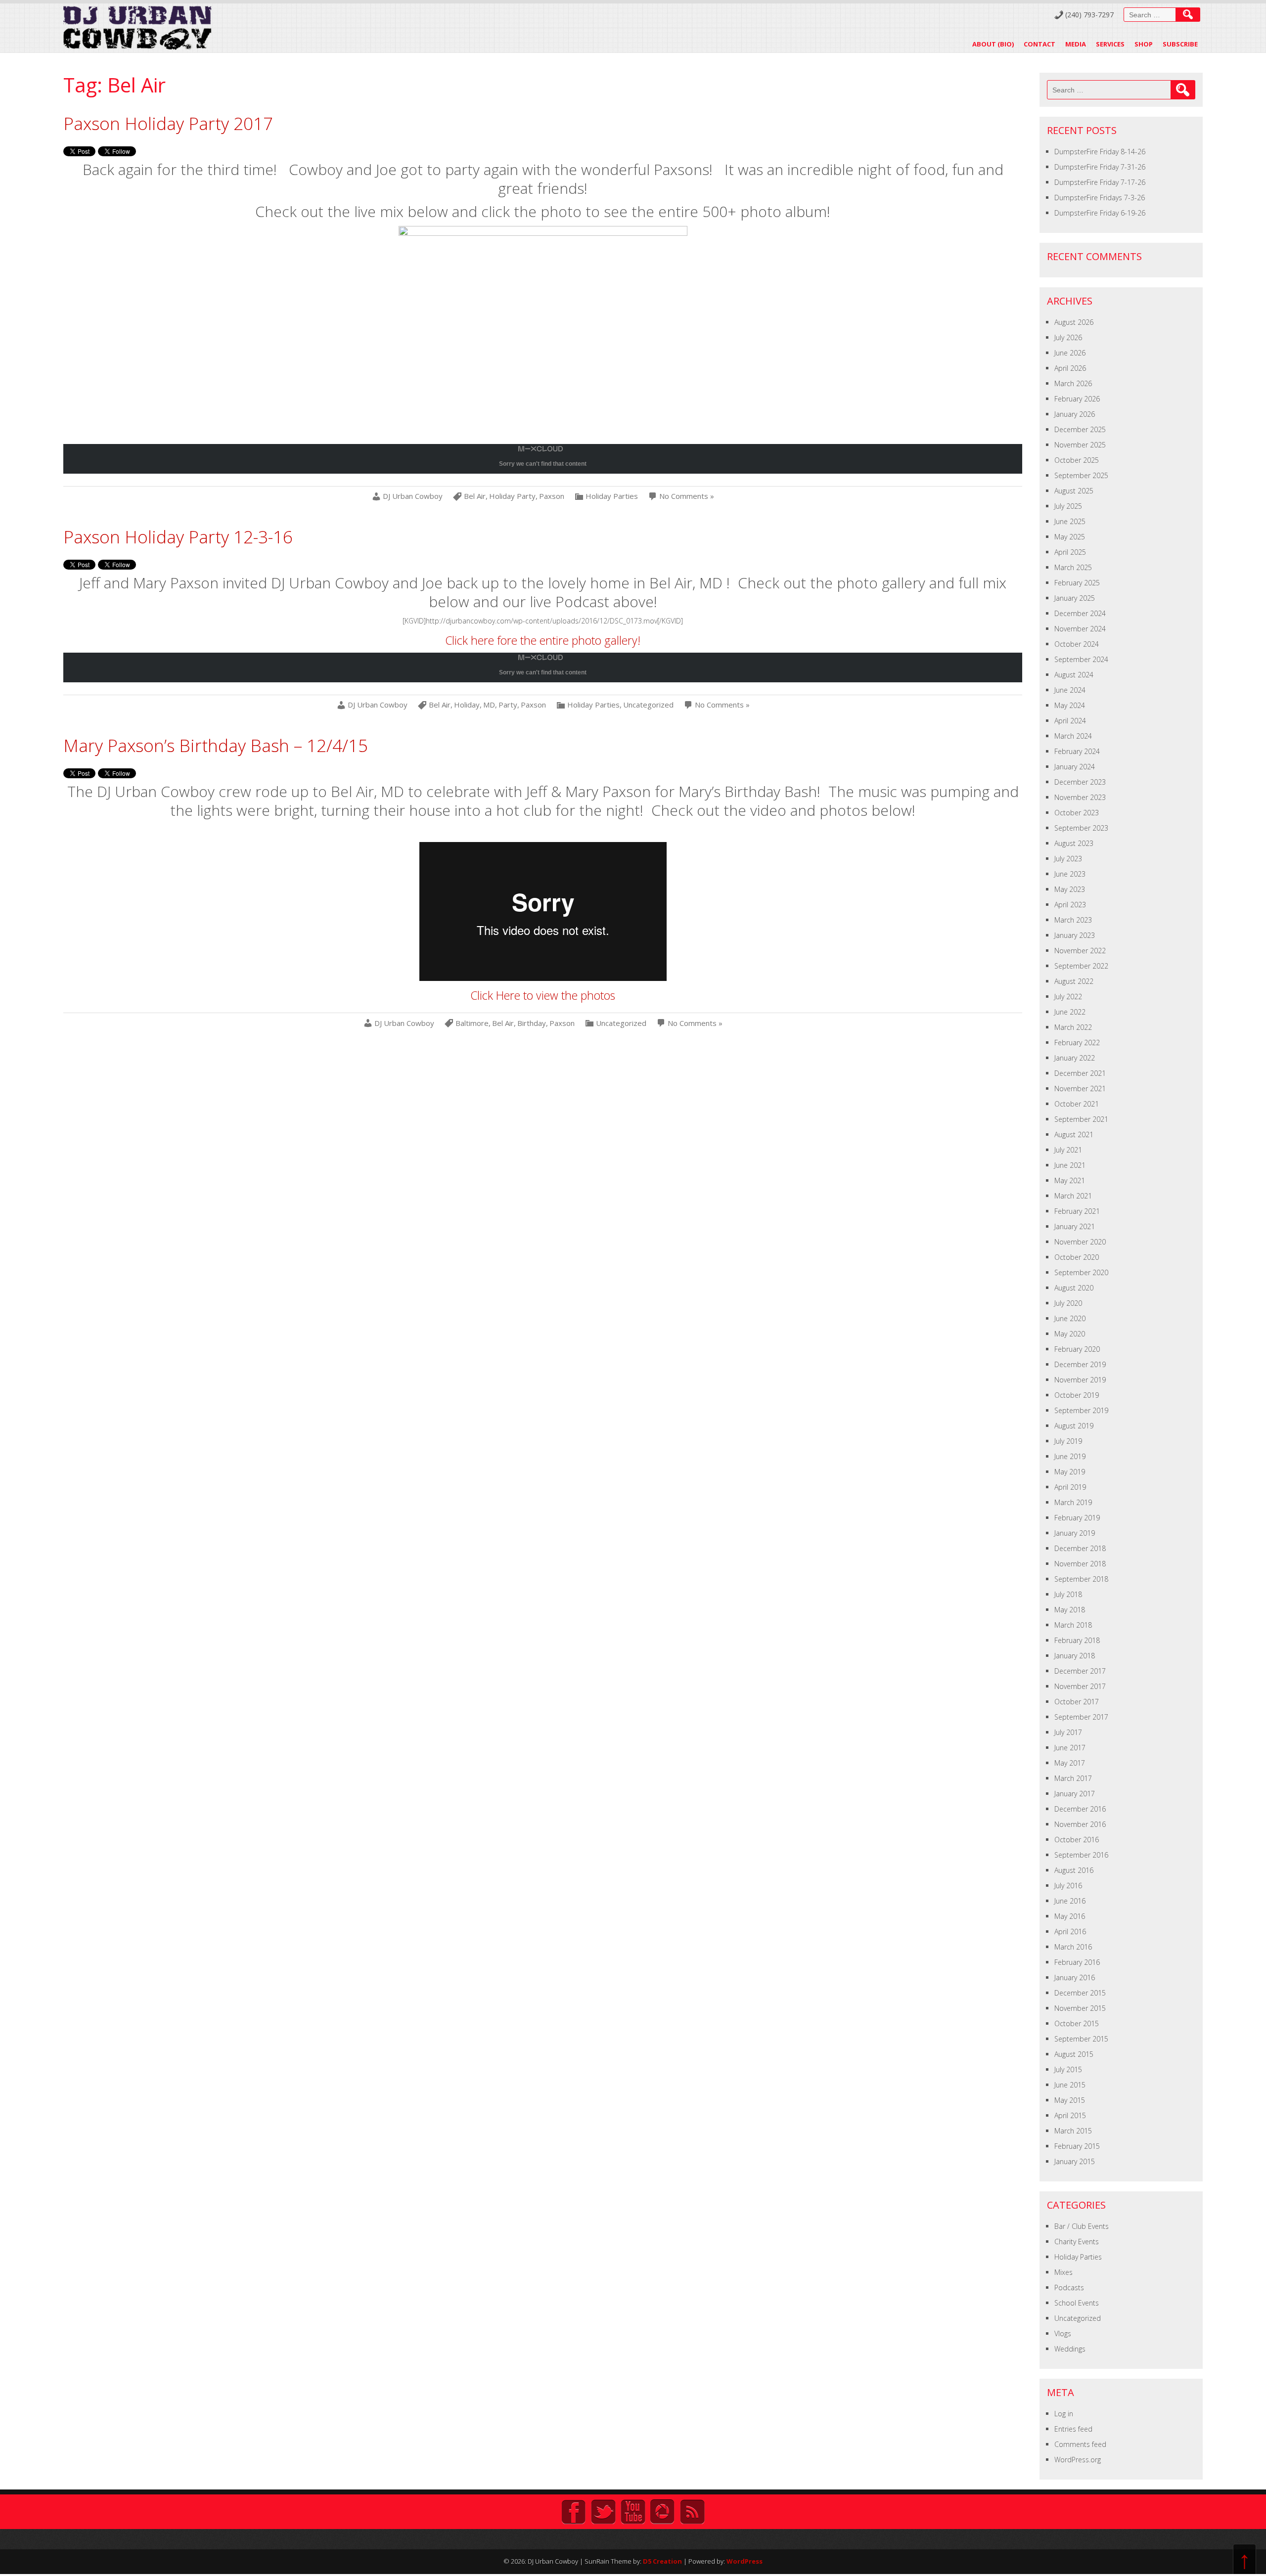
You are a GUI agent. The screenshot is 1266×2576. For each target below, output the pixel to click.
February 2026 (1077, 399)
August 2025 (1074, 491)
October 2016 (1077, 1840)
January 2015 (1075, 2161)
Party (508, 705)
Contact (1040, 44)
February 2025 (1077, 583)
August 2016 (1074, 1870)
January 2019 (1075, 1533)
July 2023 (1068, 859)
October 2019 (1077, 1395)
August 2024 (1074, 675)
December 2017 (1080, 1671)
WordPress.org (1078, 2460)
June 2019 (1070, 1456)
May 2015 (1070, 2100)
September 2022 (1081, 966)
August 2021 (1074, 1134)
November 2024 (1080, 629)
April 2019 (1070, 1487)
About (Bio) (993, 44)
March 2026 (1073, 383)
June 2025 (1070, 521)
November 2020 (1080, 1242)
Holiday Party (512, 496)
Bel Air (475, 496)
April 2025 (1070, 552)
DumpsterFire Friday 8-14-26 (1100, 152)
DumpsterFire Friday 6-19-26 (1100, 213)
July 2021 (1068, 1150)
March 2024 (1073, 736)
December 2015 (1080, 1993)
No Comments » (687, 496)
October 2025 (1077, 460)
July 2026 (1068, 337)
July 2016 (1068, 1886)
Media (1076, 44)
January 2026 (1075, 414)
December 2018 (1080, 1548)
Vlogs (1063, 2333)
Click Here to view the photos (543, 995)
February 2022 (1077, 1043)
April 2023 (1070, 905)
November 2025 (1080, 445)
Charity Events (1077, 2242)
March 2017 (1073, 1778)
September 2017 (1081, 1717)
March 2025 (1073, 567)
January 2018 (1075, 1656)
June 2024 (1070, 690)
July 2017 (1068, 1732)
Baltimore (472, 1023)
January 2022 (1075, 1058)
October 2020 (1077, 1257)
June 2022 (1070, 1012)
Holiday (467, 705)
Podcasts (1069, 2287)
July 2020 (1068, 1303)
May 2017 (1070, 1763)
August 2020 (1074, 1288)
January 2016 (1075, 1977)
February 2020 (1077, 1349)
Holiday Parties (612, 496)
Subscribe (1180, 44)
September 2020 (1081, 1272)
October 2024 (1077, 644)
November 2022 (1080, 951)
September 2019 (1081, 1410)
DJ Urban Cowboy (413, 496)
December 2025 (1080, 429)
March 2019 (1073, 1502)
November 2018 (1080, 1564)
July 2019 (1068, 1441)
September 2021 (1081, 1119)
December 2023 (1080, 782)
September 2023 (1081, 828)
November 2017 (1080, 1686)
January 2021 (1075, 1226)
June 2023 (1070, 874)
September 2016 (1081, 1855)
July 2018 (1068, 1594)
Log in (1064, 2414)
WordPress (745, 2561)
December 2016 (1080, 1809)
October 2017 (1077, 1702)
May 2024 (1070, 705)
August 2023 (1074, 843)
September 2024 (1081, 659)
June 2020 (1070, 1318)
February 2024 (1077, 751)
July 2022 (1068, 997)
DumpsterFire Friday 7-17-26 (1100, 182)
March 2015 (1073, 2131)
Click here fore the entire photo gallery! (543, 640)
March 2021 (1073, 1196)
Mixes (1063, 2272)
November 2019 (1080, 1380)
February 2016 (1077, 1962)
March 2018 (1073, 1625)
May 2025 (1070, 537)
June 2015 (1070, 2085)
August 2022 (1074, 981)
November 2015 (1080, 2008)
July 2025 (1068, 506)
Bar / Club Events (1082, 2226)
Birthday (532, 1023)
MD (489, 705)
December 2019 (1080, 1364)
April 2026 (1070, 368)
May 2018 (1070, 1610)
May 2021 (1070, 1180)
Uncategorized (648, 705)
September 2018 (1081, 1579)
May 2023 (1070, 889)
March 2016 (1073, 1947)
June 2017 (1070, 1748)
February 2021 (1077, 1211)
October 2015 (1077, 2023)
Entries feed (1073, 2429)
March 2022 (1073, 1027)
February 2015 (1077, 2146)
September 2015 (1081, 2039)
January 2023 (1075, 935)
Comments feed (1080, 2444)
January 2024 (1075, 767)
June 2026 (1070, 353)
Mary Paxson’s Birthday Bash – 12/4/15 (216, 745)
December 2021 (1080, 1073)
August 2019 (1074, 1426)
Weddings (1070, 2349)
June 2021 (1070, 1165)
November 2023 (1080, 797)
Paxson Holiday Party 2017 (168, 123)
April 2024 (1070, 721)
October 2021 (1077, 1104)
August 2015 (1074, 2054)
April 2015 (1070, 2115)
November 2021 (1080, 1088)
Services (1110, 44)
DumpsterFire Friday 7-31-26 (1100, 167)
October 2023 (1077, 813)
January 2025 (1075, 598)
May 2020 (1070, 1334)
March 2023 (1073, 920)
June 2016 (1070, 1901)
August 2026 (1074, 322)
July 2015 (1068, 2069)
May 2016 (1070, 1916)
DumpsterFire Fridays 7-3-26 (1100, 198)
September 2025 (1081, 475)
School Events (1077, 2303)
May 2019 (1070, 1472)
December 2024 (1080, 613)
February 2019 (1077, 1518)
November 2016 (1080, 1824)
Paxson (552, 496)
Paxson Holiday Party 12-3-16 (178, 537)
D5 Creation (662, 2561)
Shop (1144, 44)
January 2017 (1075, 1794)
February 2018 (1077, 1640)
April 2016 (1070, 1932)
